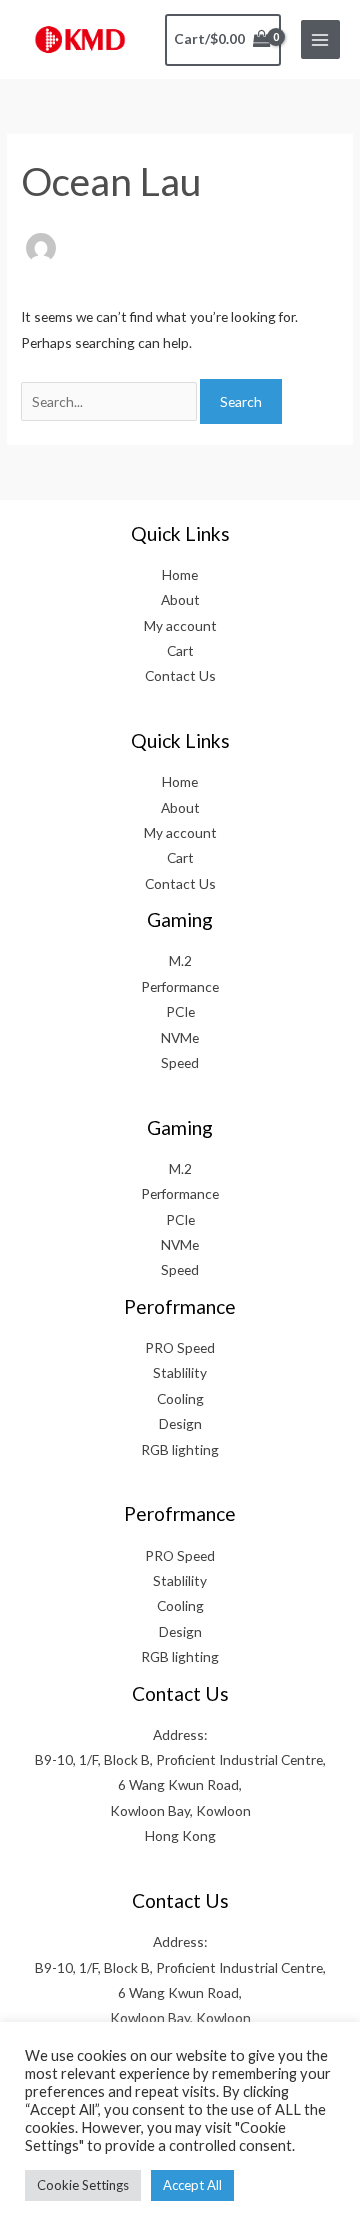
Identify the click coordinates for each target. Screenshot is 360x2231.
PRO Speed (180, 1347)
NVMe (180, 1037)
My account (180, 625)
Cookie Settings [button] (83, 2185)
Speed (180, 1062)
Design (180, 1423)
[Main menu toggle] (320, 39)
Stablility (180, 1372)
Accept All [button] (192, 2185)
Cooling (180, 1398)
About (180, 599)
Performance (180, 986)
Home (180, 574)
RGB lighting (180, 1449)
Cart (180, 650)
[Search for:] (110, 401)
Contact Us (180, 675)
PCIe (180, 1011)
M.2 (180, 960)
